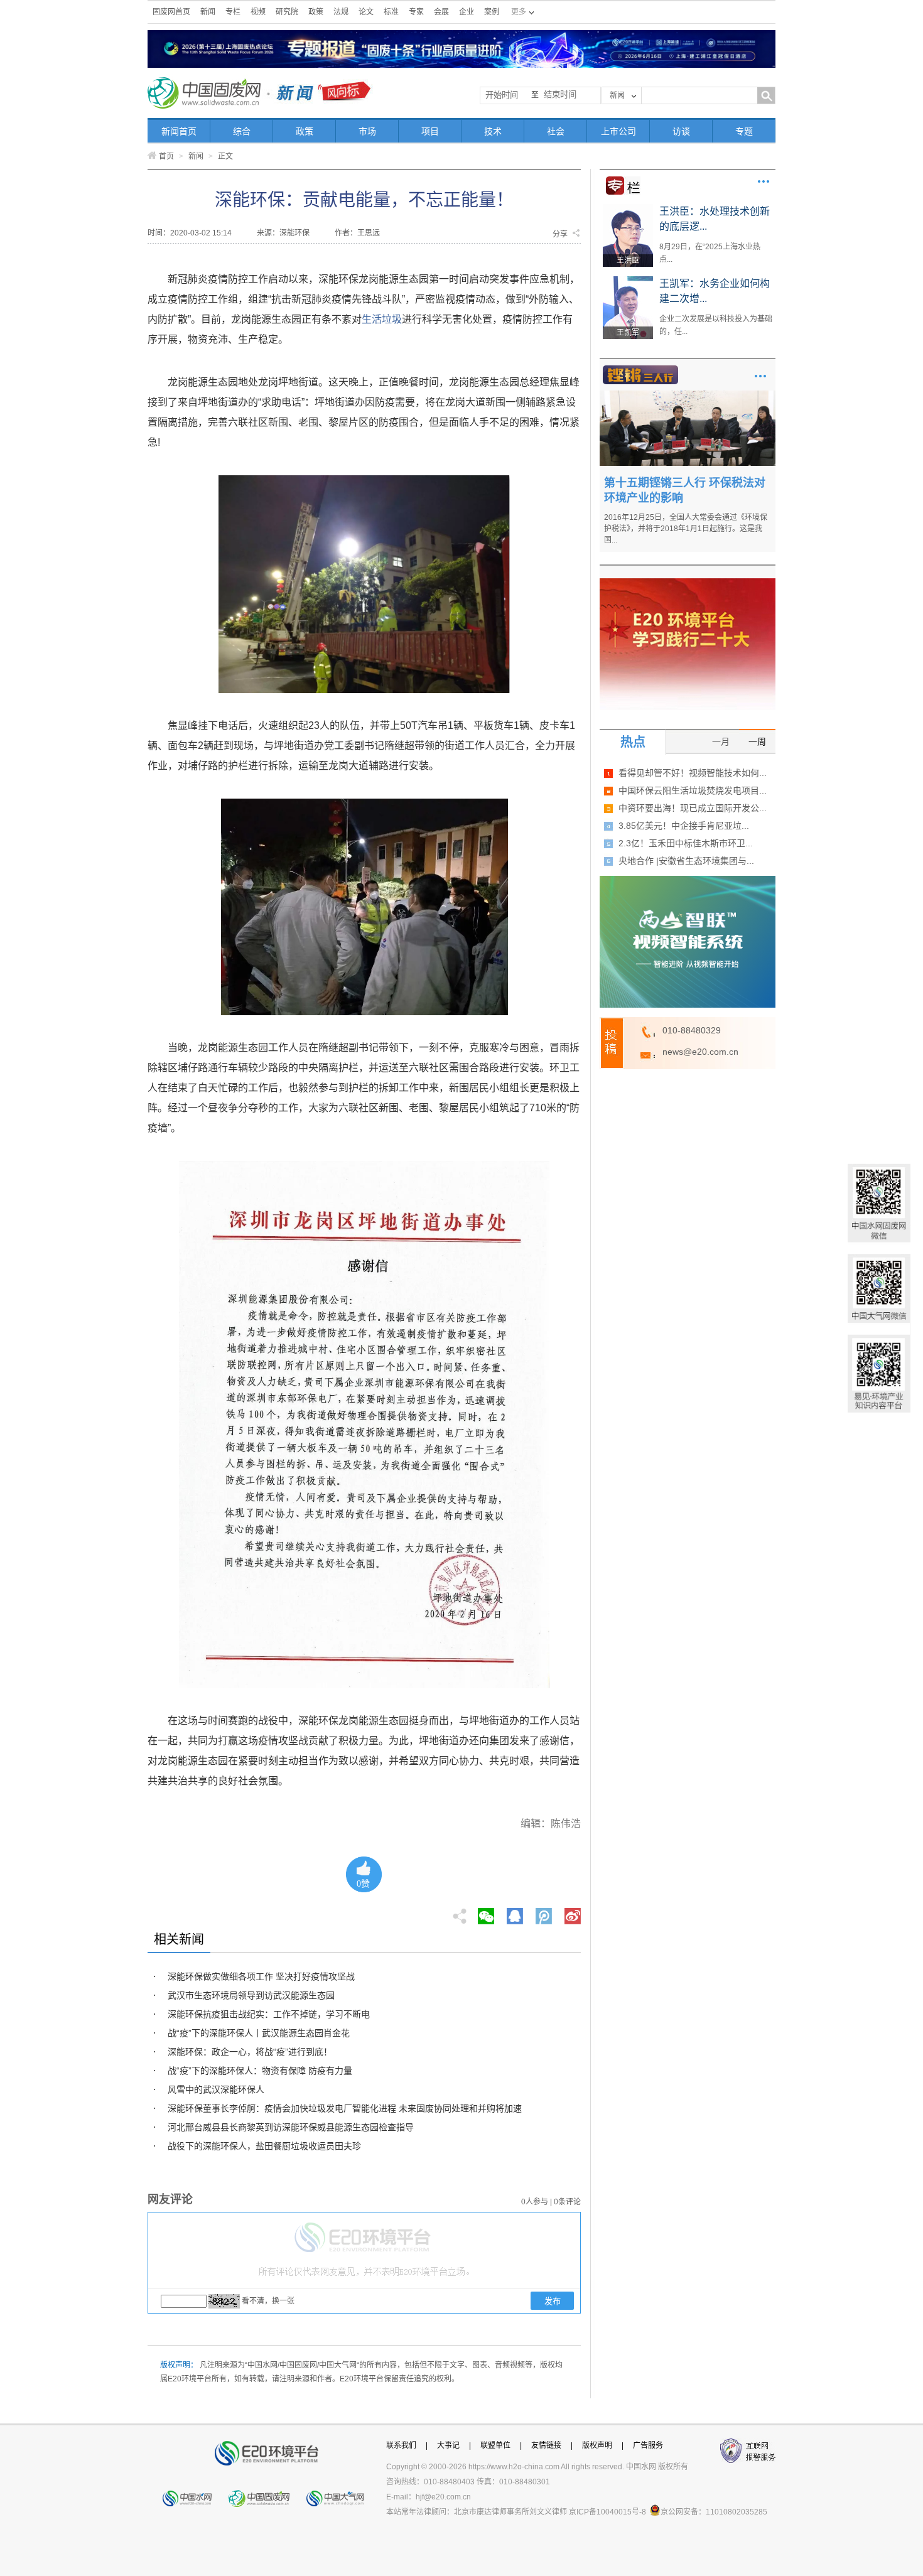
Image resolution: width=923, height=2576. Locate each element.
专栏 (233, 12)
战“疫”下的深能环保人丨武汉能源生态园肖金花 (259, 2033)
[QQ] (515, 1912)
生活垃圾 (382, 319)
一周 (757, 741)
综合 (242, 131)
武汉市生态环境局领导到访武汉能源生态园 (251, 1995)
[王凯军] (628, 281)
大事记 (448, 2445)
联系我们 (401, 2445)
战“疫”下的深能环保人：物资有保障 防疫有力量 (260, 2071)
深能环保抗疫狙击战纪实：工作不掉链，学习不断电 (269, 2014)
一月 (721, 741)
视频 (258, 12)
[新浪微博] (573, 1912)
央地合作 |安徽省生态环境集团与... (686, 861)
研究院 (287, 12)
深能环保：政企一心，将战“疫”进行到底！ (250, 2052)
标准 (391, 12)
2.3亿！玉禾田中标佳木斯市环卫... (686, 843)
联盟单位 (495, 2445)
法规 (341, 12)
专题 (744, 131)
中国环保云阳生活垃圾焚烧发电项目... (693, 790)
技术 (493, 131)
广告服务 (648, 2445)
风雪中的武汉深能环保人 (216, 2089)
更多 (764, 181)
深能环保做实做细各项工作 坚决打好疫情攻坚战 (261, 1976)
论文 (366, 12)
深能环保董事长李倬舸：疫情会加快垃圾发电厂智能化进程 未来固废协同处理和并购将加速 (345, 2108)
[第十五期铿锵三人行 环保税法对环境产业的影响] (688, 395)
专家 (416, 12)
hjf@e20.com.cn (443, 2497)
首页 (166, 156)
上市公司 (618, 131)
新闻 (208, 12)
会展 (441, 12)
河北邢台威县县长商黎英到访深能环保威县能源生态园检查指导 (291, 2127)
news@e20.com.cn (700, 1052)
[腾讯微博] (545, 1912)
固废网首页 (171, 12)
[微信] (486, 1912)
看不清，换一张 (268, 2301)
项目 (430, 131)
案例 (492, 12)
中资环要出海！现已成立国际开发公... (693, 808)
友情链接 (546, 2445)
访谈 (681, 131)
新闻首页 (179, 131)
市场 (367, 131)
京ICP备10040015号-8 (607, 2512)
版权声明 (597, 2445)
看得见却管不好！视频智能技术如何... (693, 773)
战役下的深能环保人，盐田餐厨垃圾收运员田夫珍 (264, 2146)
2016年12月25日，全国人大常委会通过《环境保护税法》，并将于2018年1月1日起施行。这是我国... (686, 529)
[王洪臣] (628, 208)
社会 (556, 131)
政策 (316, 12)
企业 (467, 12)
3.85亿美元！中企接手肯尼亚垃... (684, 826)
